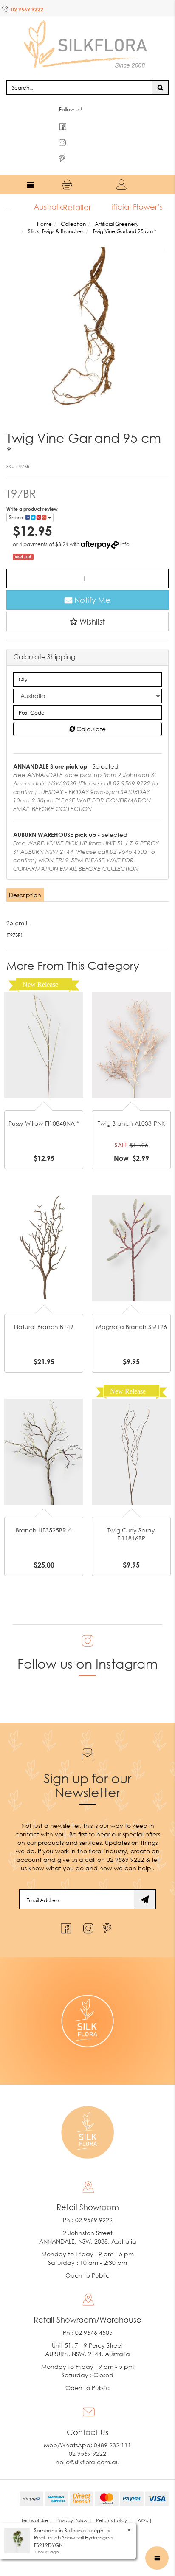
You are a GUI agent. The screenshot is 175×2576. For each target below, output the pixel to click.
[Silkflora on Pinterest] (108, 1910)
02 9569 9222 (27, 10)
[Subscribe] (145, 1883)
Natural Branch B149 (44, 1310)
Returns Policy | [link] (114, 2504)
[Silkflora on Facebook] (65, 1910)
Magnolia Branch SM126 (131, 1310)
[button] (87, 605)
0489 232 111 (113, 2428)
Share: (17, 501)
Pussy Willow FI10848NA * (44, 1107)
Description (25, 878)
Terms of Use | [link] (37, 2504)
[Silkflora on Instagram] (86, 1910)
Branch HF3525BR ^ (44, 1513)
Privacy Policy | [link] (74, 2504)
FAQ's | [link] (144, 2504)
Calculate (90, 712)
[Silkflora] (87, 34)
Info (125, 528)
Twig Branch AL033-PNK (131, 1107)
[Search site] (160, 70)
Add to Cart (44, 1000)
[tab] (25, 878)
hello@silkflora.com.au (88, 2445)
